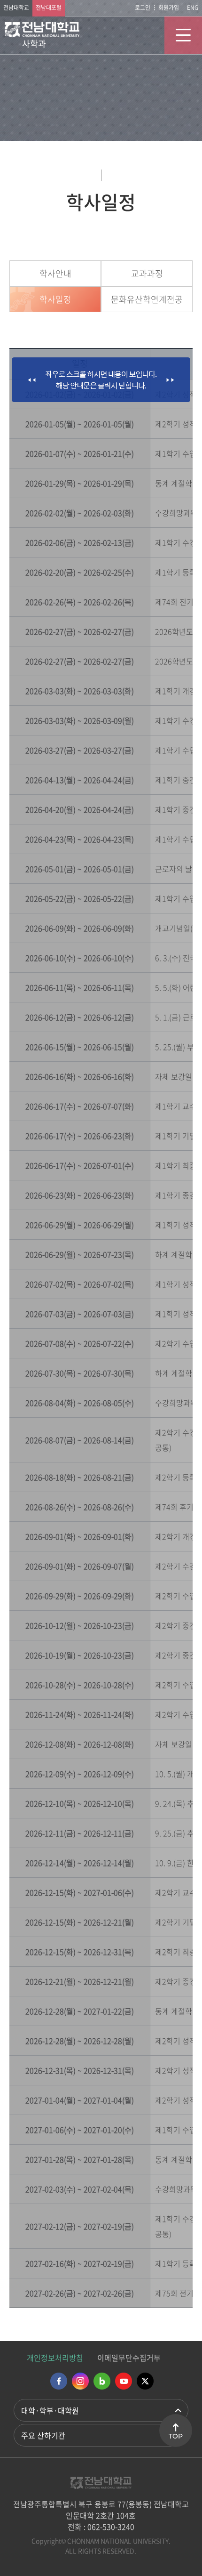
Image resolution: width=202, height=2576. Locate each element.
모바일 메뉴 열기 (183, 35)
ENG (193, 8)
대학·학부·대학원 (50, 2410)
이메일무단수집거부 (129, 2358)
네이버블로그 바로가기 (102, 2381)
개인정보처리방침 (55, 2358)
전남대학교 (16, 8)
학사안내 (55, 273)
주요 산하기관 (43, 2435)
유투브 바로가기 (124, 2381)
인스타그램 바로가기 (80, 2381)
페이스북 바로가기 (59, 2381)
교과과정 (147, 273)
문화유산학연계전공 (147, 299)
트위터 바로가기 (145, 2381)
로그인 (143, 8)
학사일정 (55, 299)
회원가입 (169, 8)
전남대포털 (49, 8)
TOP (176, 2436)
